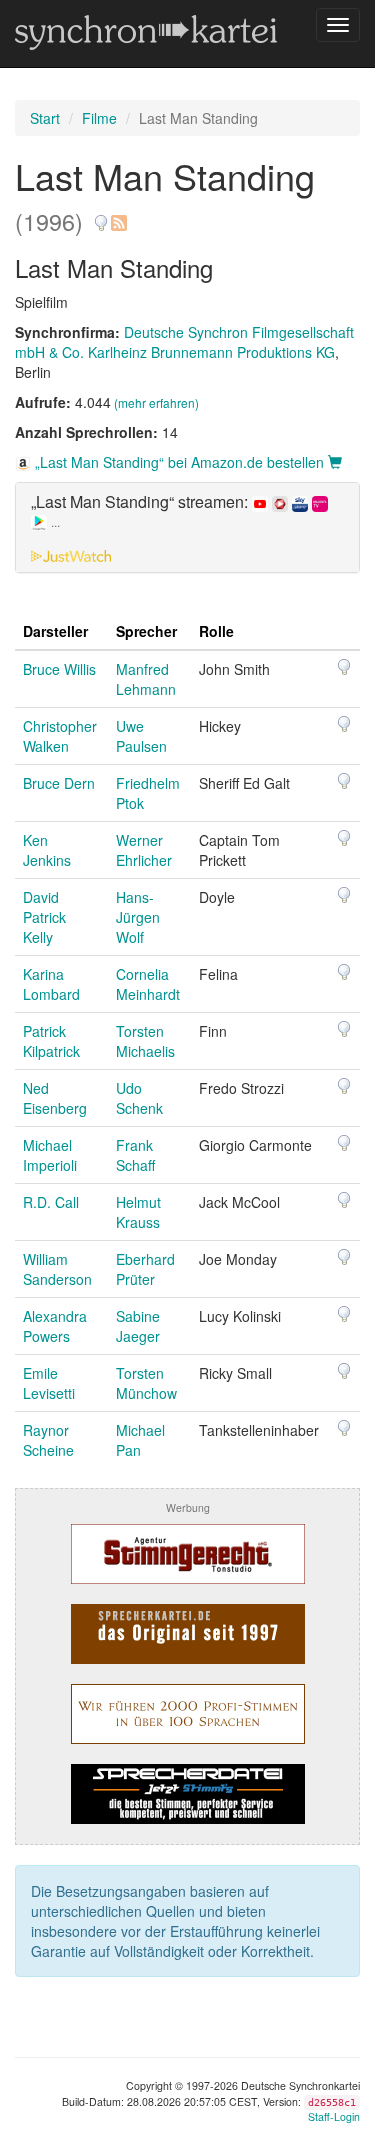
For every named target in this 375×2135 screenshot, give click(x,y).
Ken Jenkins (47, 850)
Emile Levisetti (49, 1383)
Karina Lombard (51, 984)
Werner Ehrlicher (144, 850)
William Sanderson (57, 1269)
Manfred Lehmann (146, 679)
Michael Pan (140, 1440)
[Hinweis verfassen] (101, 215)
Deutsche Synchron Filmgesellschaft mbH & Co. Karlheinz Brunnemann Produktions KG (184, 342)
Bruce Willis (59, 669)
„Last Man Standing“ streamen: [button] (141, 511)
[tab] (187, 527)
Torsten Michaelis (145, 1041)
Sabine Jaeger (138, 1326)
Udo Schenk (139, 1098)
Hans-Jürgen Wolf (138, 917)
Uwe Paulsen (141, 736)
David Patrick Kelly (44, 917)
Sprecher (146, 631)
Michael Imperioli (50, 1155)
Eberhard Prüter (145, 1269)
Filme (99, 118)
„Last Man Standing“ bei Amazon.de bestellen (179, 462)
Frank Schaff (135, 1155)
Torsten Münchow (146, 1383)
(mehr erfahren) (156, 402)
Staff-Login (334, 2116)
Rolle (216, 631)
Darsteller (55, 631)
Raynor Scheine (48, 1440)
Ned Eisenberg (55, 1098)
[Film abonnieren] (118, 215)
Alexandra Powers (55, 1326)
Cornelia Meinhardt (148, 984)
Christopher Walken (60, 736)
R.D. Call (51, 1202)
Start (45, 118)
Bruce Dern (59, 783)
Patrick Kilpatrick (51, 1041)
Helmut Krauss (138, 1212)
